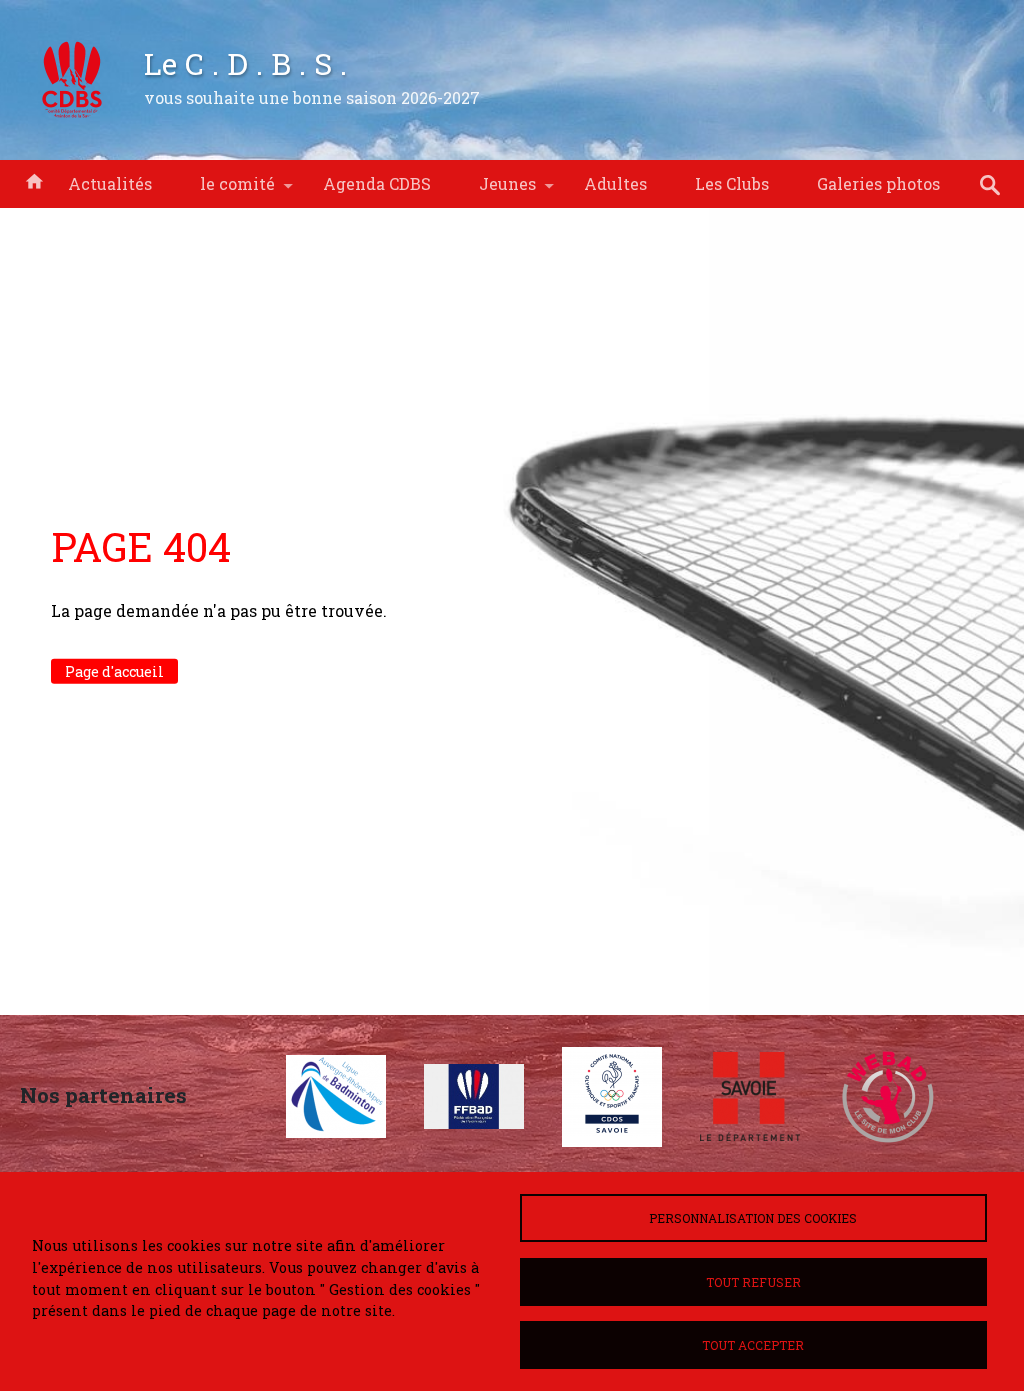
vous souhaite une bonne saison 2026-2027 (312, 97)
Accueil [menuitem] (34, 180)
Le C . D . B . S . (245, 63)
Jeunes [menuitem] (495, 190)
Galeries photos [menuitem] (878, 183)
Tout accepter (753, 1345)
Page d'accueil (114, 671)
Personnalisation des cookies (753, 1218)
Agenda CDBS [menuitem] (377, 183)
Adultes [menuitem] (615, 183)
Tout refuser (753, 1282)
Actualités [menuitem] (110, 183)
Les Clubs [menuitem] (732, 183)
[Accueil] (72, 80)
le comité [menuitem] (225, 190)
